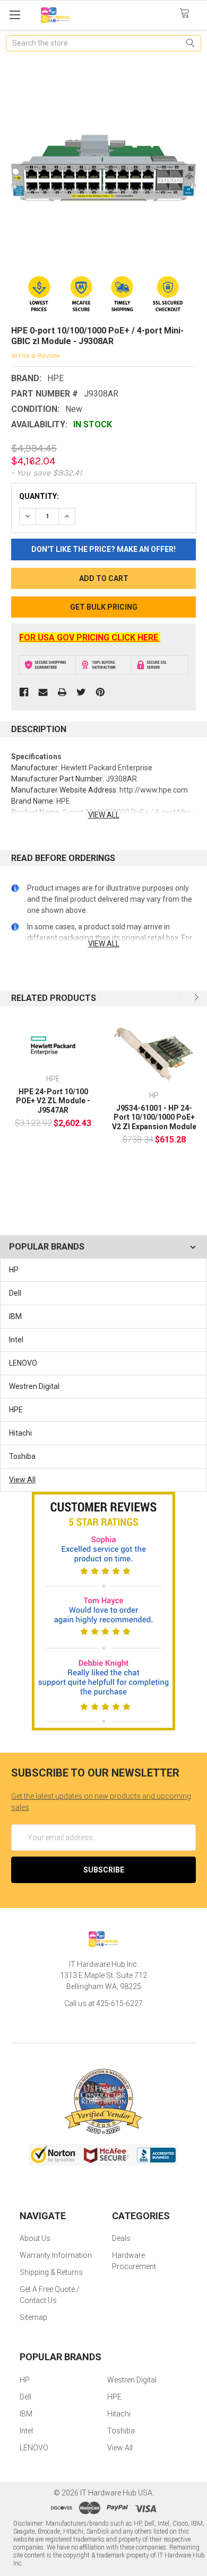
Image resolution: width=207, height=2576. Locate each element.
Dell (15, 1293)
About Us (35, 2238)
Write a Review (36, 355)
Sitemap (33, 2317)
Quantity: (39, 496)
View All (22, 1480)
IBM (15, 1316)
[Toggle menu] (15, 15)
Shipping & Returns (51, 2272)
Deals (121, 2238)
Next (195, 997)
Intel (16, 1340)
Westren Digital (34, 1386)
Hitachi (20, 1433)
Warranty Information (56, 2255)
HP (14, 1270)
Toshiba (22, 1456)
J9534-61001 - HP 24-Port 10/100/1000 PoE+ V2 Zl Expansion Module (154, 1117)
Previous (182, 997)
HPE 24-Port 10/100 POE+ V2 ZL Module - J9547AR (53, 1101)
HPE (16, 1410)
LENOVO (23, 1363)
